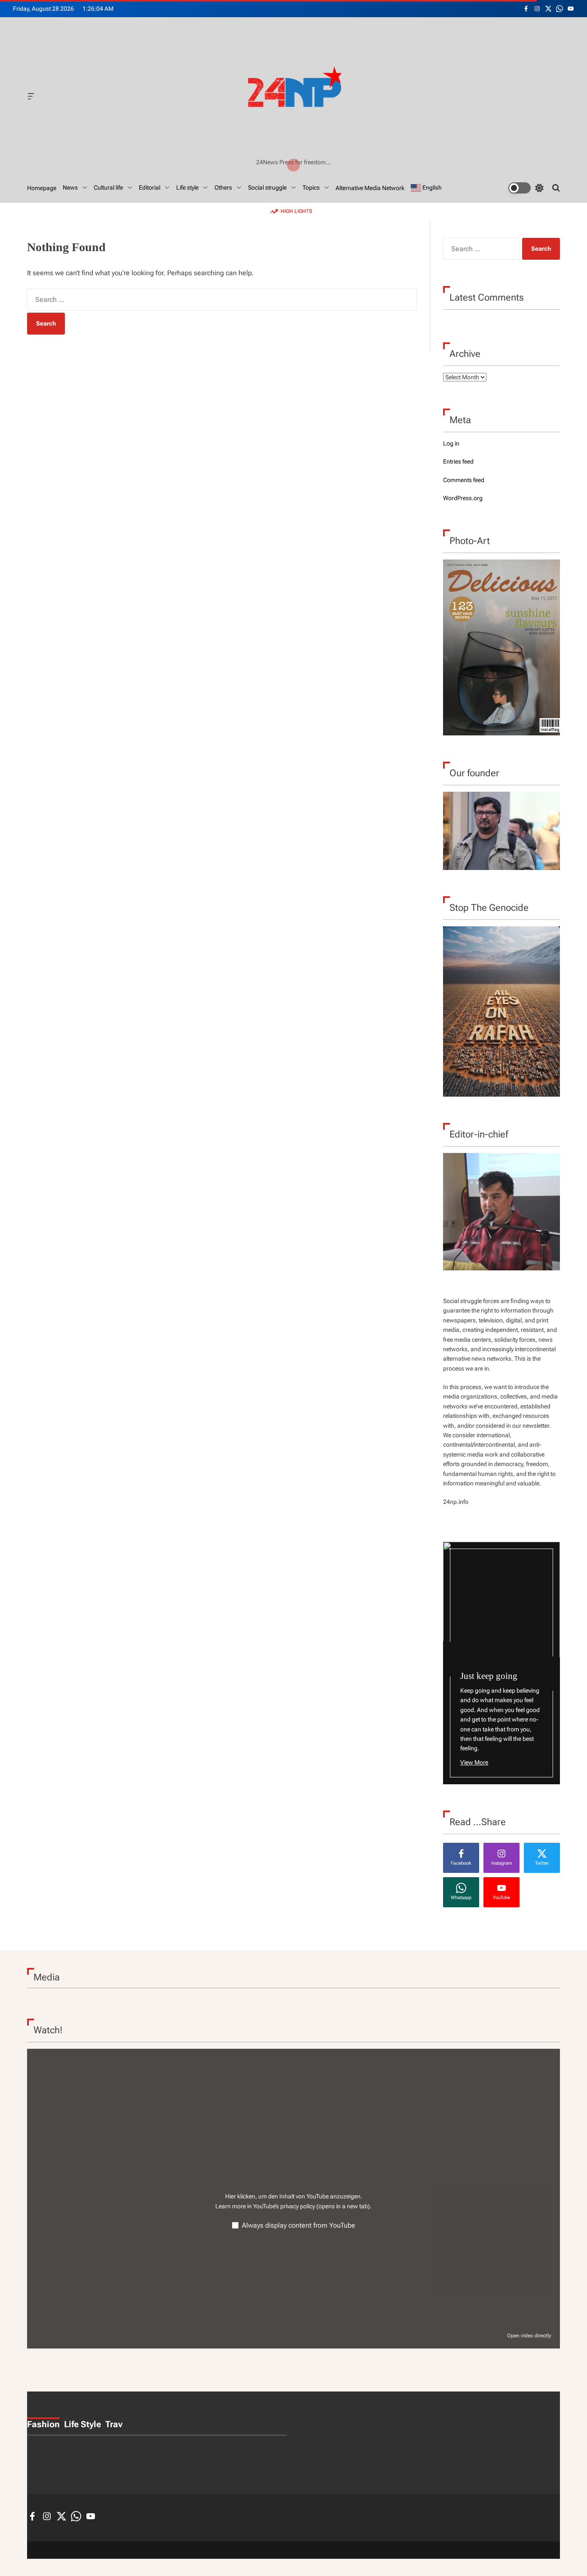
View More (474, 1762)
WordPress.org (463, 498)
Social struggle (267, 188)
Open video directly (529, 2336)
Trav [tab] (114, 2424)
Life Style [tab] (83, 2424)
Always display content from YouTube (299, 2225)
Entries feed (458, 461)
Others (223, 188)
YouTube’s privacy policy (312, 2206)
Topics (311, 188)
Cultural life (108, 188)
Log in (451, 443)
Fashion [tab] (43, 2424)
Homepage (42, 188)
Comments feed (464, 480)
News (70, 188)
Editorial (150, 188)
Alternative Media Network (370, 188)
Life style (187, 188)
